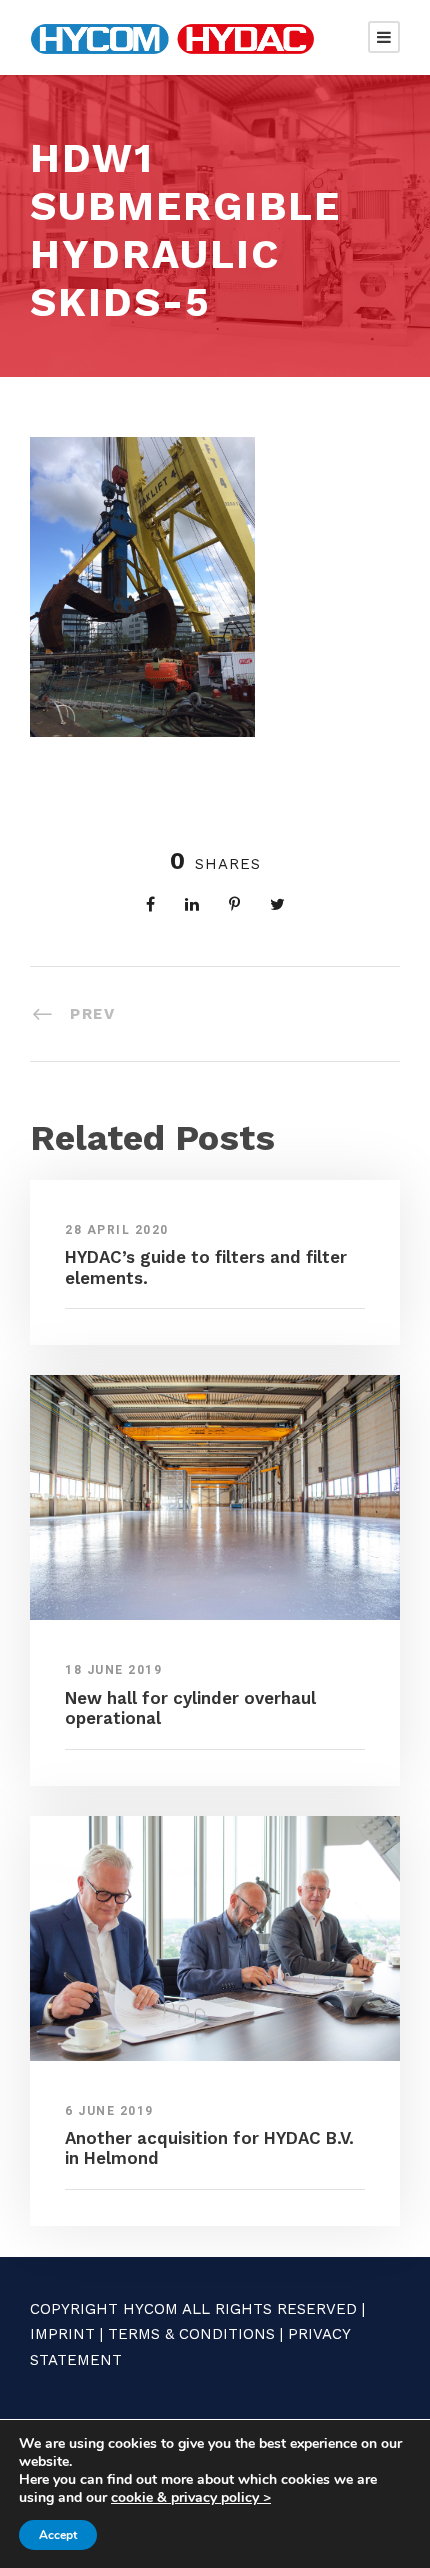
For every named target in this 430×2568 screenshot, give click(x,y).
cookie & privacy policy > (191, 2497)
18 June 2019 (113, 1670)
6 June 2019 (109, 2111)
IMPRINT (62, 2334)
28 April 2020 (117, 1230)
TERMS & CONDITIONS (191, 2334)
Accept (58, 2535)
